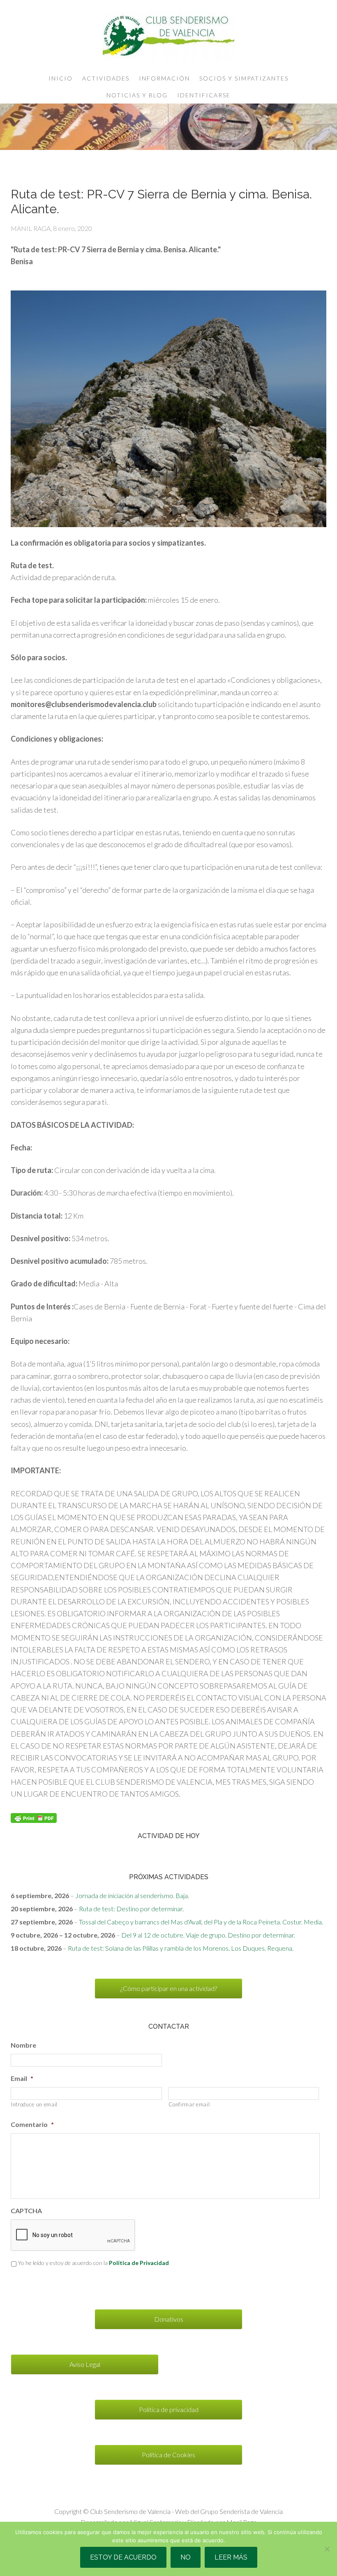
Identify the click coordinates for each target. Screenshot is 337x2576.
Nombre (23, 2045)
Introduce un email (34, 2104)
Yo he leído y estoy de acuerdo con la (93, 2263)
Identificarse (204, 95)
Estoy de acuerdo (123, 2557)
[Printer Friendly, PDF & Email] (34, 1817)
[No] (327, 2549)
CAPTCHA (26, 2211)
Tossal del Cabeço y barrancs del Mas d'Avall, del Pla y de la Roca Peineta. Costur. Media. (201, 1922)
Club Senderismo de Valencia (168, 37)
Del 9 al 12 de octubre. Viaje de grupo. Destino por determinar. (208, 1935)
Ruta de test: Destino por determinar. (131, 1909)
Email (22, 2078)
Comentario (32, 2124)
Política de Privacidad (139, 2263)
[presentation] (73, 2235)
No (186, 2557)
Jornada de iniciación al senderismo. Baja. (132, 1895)
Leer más (231, 2557)
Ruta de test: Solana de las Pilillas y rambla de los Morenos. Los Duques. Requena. (181, 1948)
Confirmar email (189, 2104)
